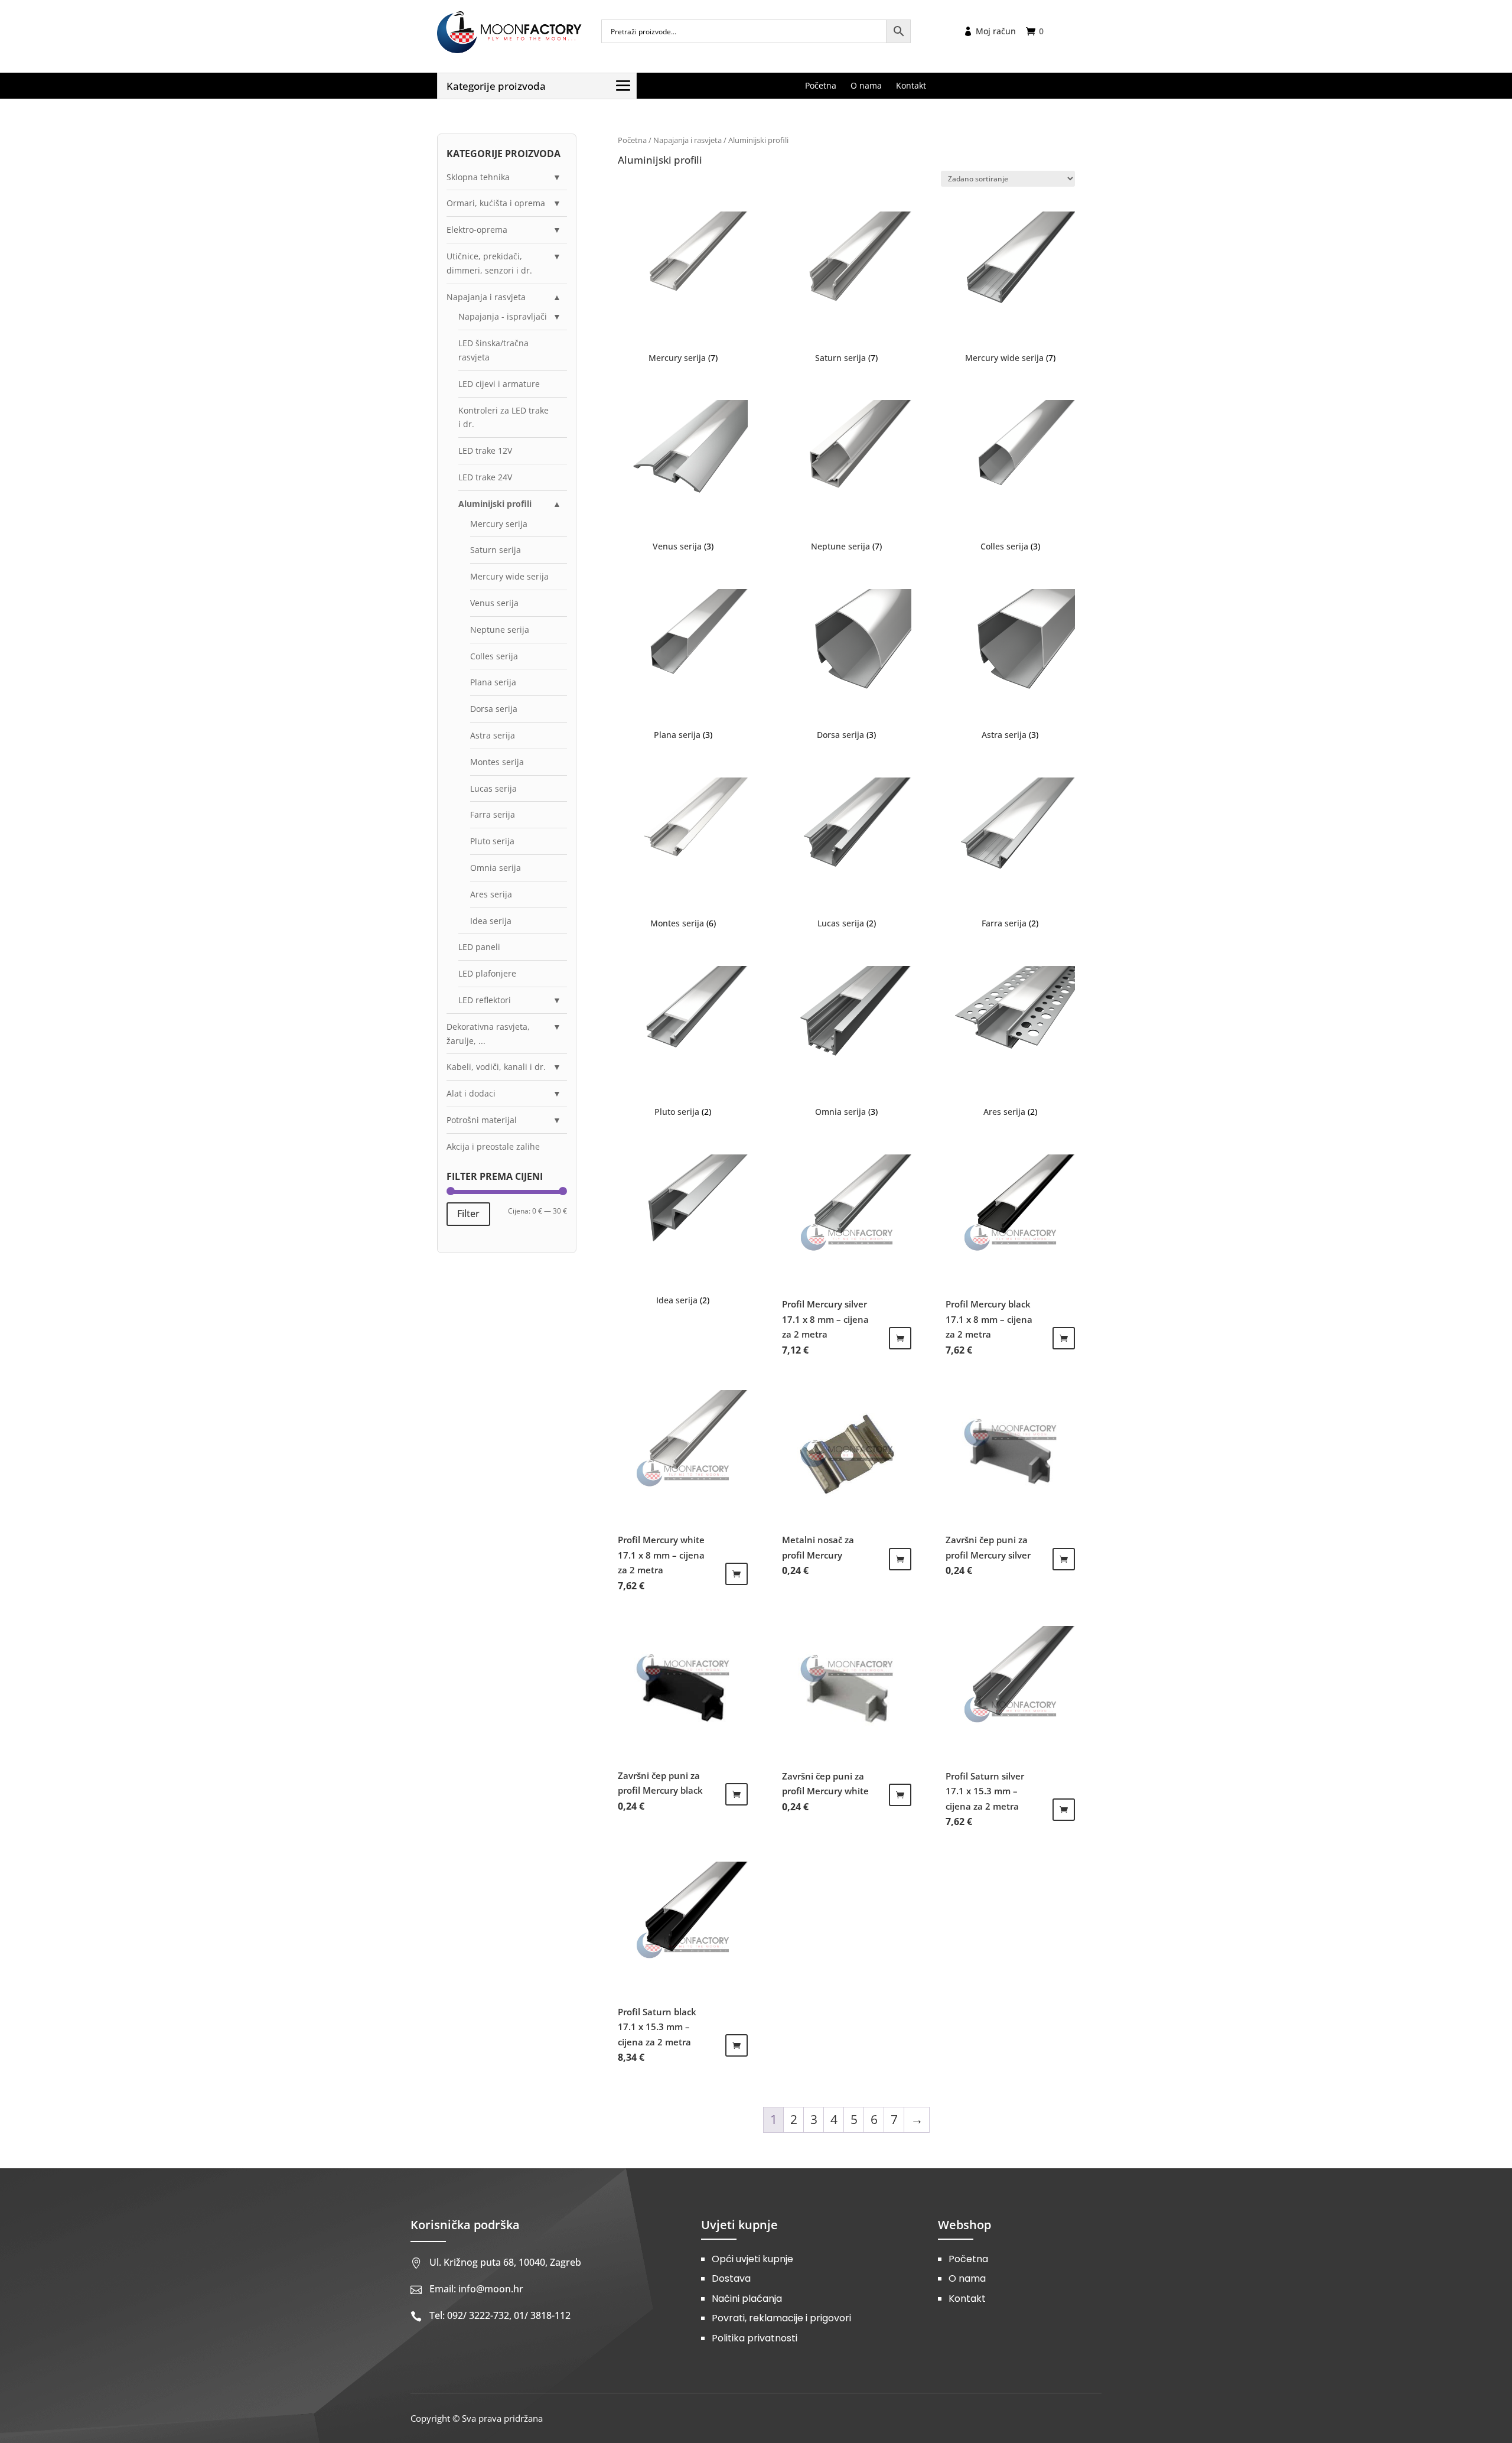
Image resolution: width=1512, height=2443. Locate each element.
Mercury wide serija (509, 576)
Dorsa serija (494, 709)
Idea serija (491, 921)
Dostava (731, 2278)
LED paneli (479, 947)
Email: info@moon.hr (476, 2289)
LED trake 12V (485, 450)
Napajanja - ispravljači (503, 316)
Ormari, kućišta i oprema (496, 203)
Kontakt (967, 2299)
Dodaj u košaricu (900, 1338)
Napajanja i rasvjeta (687, 140)
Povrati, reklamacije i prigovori (781, 2318)
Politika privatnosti (755, 2338)
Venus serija (494, 603)
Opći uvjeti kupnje (752, 2259)
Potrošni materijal (482, 1120)
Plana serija (493, 682)
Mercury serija (499, 524)
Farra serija (493, 814)
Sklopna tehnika (478, 177)
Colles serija (494, 656)
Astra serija (493, 735)
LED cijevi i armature (499, 384)
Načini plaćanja (747, 2299)
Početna (632, 140)
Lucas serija (493, 788)
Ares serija (491, 894)
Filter (468, 1214)
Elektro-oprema (477, 230)
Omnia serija (496, 868)
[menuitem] (821, 86)
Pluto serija (492, 841)
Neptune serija (500, 630)
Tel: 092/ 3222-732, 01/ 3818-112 (500, 2315)
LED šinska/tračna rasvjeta (493, 350)
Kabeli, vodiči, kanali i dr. (496, 1067)
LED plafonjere (487, 973)
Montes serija (497, 762)
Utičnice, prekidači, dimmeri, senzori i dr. (489, 263)
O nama (967, 2278)
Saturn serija (496, 550)
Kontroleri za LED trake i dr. (504, 417)
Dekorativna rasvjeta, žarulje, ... (488, 1034)
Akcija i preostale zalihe (493, 1146)
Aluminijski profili (495, 504)
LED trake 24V (485, 477)
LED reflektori (485, 1000)
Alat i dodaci (471, 1093)
